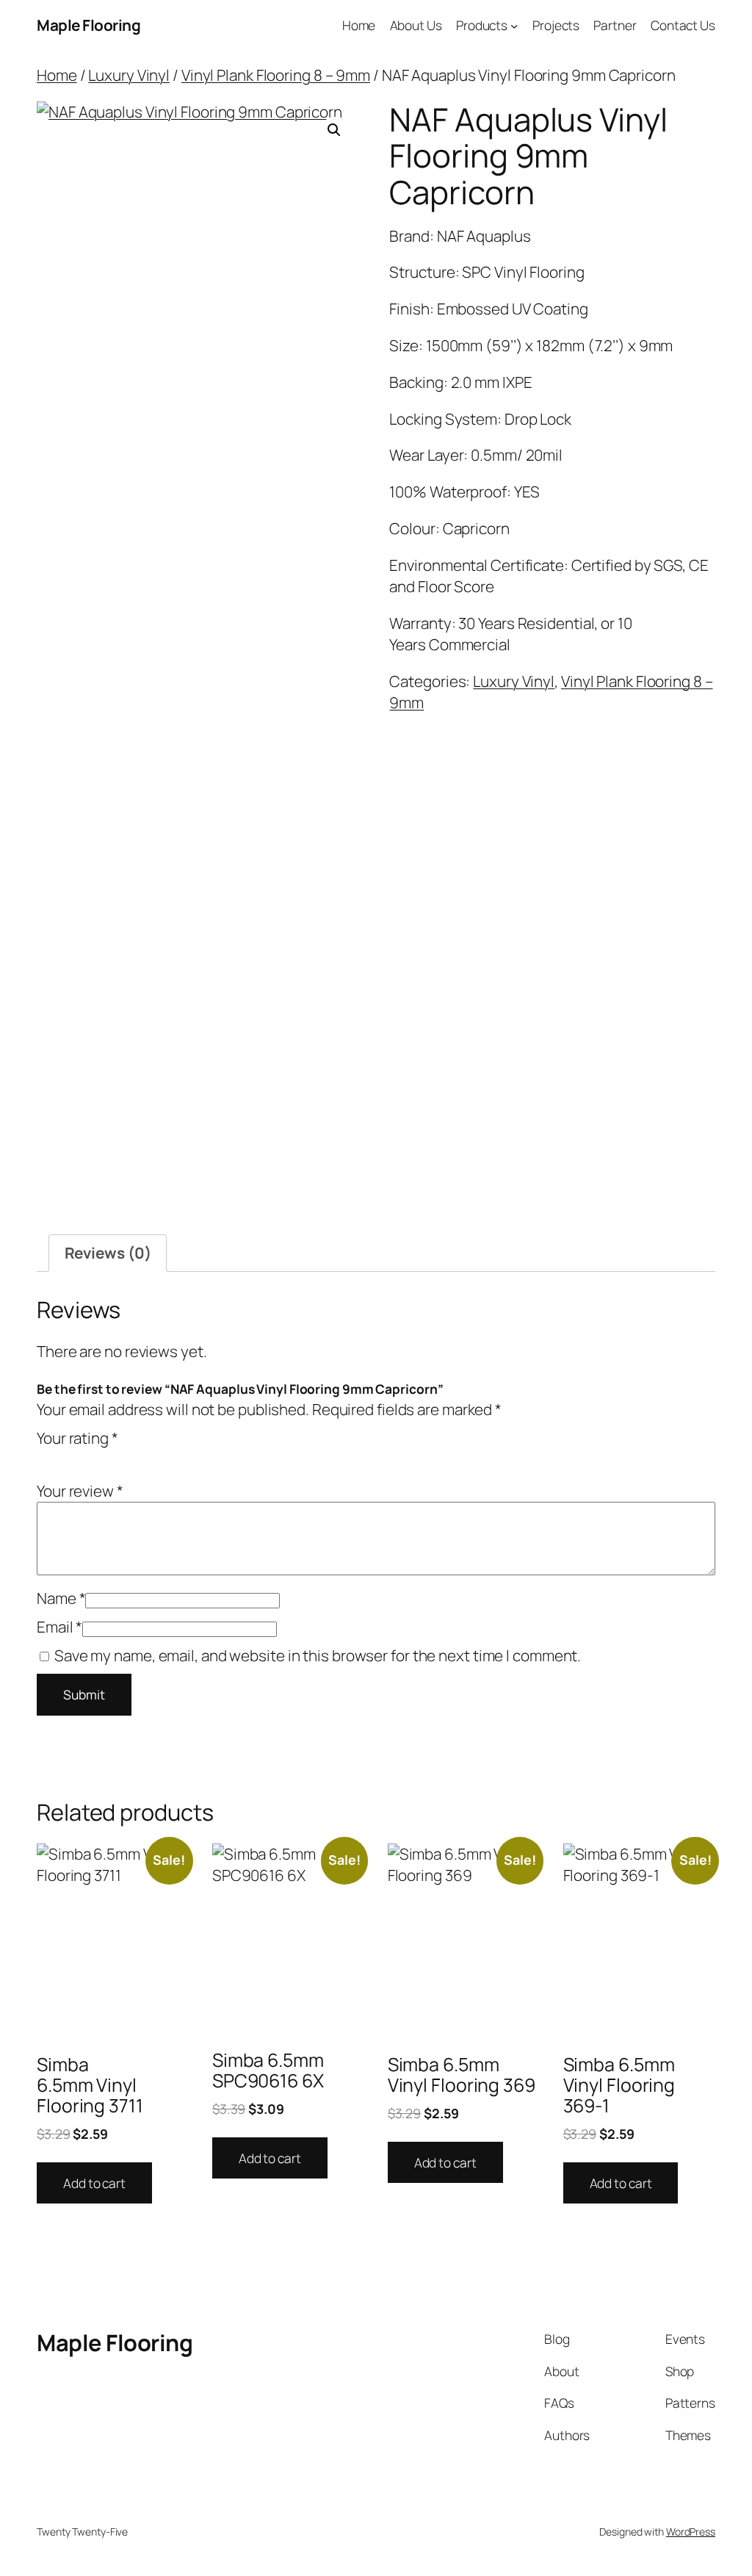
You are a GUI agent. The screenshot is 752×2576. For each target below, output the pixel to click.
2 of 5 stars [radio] (66, 1458)
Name (61, 1598)
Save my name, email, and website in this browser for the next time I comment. (318, 1655)
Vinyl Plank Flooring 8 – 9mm (276, 75)
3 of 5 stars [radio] (87, 1458)
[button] (334, 130)
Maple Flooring (88, 25)
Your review (80, 1491)
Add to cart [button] (94, 2183)
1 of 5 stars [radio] (46, 1458)
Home (57, 75)
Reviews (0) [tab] (108, 1253)
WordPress (691, 2532)
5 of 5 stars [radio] (128, 1458)
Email (59, 1627)
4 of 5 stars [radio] (107, 1458)
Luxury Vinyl (129, 75)
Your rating (77, 1438)
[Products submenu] (514, 25)
